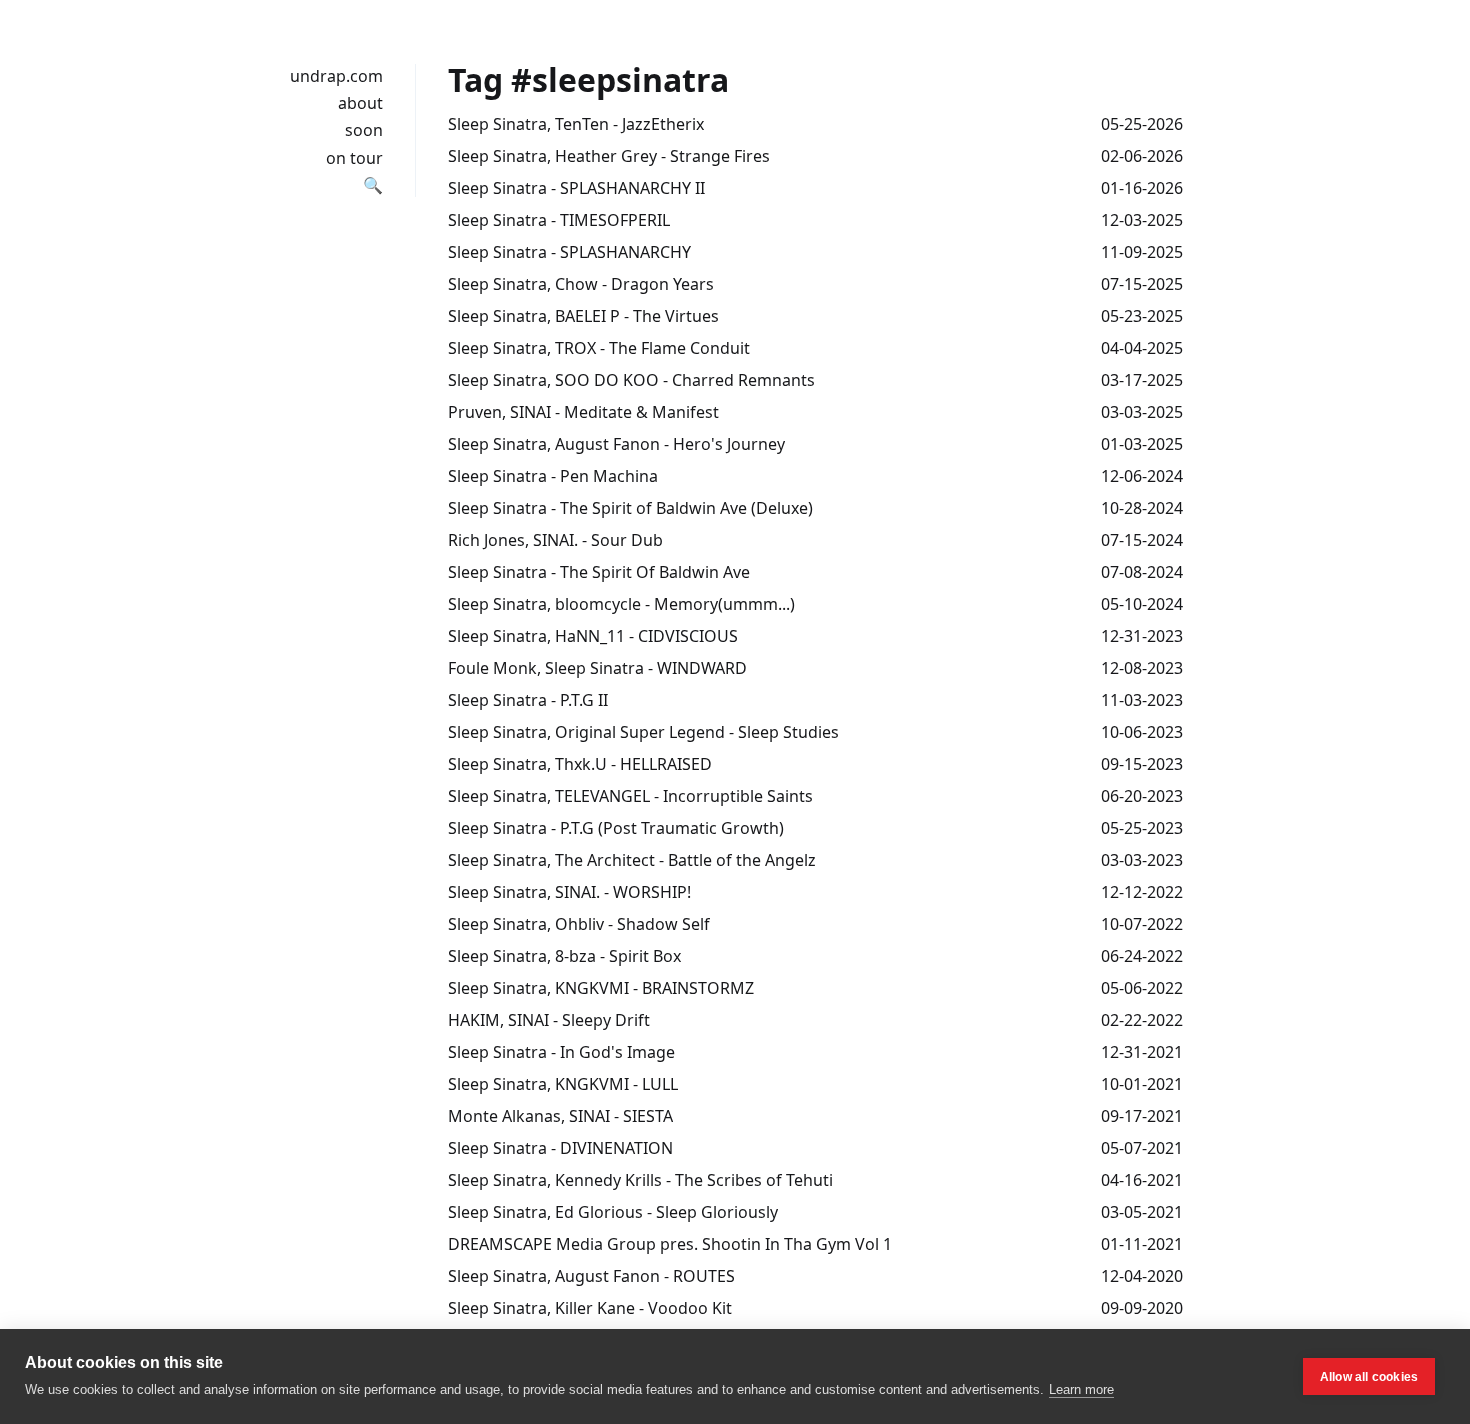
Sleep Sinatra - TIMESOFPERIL (559, 220)
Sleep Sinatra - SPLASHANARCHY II (576, 188)
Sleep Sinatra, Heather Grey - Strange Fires (609, 156)
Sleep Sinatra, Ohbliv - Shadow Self (579, 924)
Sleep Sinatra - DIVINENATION (560, 1148)
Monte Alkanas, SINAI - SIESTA (560, 1116)
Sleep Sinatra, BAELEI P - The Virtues (583, 316)
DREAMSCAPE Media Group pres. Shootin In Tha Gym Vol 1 (670, 1244)
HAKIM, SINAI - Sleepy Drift (549, 1020)
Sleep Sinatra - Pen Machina (553, 476)
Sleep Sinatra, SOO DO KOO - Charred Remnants (631, 380)
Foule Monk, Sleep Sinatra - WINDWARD (597, 668)
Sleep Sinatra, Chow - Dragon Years (581, 284)
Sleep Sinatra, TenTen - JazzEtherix (576, 124)
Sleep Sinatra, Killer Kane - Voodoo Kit (590, 1308)
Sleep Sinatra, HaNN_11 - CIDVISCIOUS (593, 636)
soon (364, 130)
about (360, 103)
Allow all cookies (1369, 1377)
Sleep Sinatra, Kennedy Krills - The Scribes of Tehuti (640, 1180)
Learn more (1081, 1389)
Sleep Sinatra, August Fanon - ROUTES (591, 1276)
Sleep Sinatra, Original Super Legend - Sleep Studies (643, 732)
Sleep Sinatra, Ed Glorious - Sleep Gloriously (613, 1212)
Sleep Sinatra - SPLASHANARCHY (569, 252)
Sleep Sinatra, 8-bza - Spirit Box (564, 956)
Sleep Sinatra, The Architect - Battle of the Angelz (632, 860)
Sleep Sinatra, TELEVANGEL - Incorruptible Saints (630, 796)
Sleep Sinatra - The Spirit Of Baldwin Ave (599, 572)
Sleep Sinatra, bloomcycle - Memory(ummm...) (621, 604)
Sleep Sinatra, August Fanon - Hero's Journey (616, 444)
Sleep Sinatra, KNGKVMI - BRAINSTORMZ (601, 988)
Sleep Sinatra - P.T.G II (528, 700)
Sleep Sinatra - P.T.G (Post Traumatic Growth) (616, 828)
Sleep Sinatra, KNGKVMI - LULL (563, 1084)
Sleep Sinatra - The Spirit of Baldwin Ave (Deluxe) (630, 508)
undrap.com (336, 76)
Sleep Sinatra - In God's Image (561, 1052)
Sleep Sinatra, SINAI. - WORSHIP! (569, 892)
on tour (354, 158)
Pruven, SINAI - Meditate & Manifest (583, 412)
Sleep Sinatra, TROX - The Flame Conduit (599, 348)
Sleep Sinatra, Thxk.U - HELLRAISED (580, 764)
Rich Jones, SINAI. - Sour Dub (555, 540)
